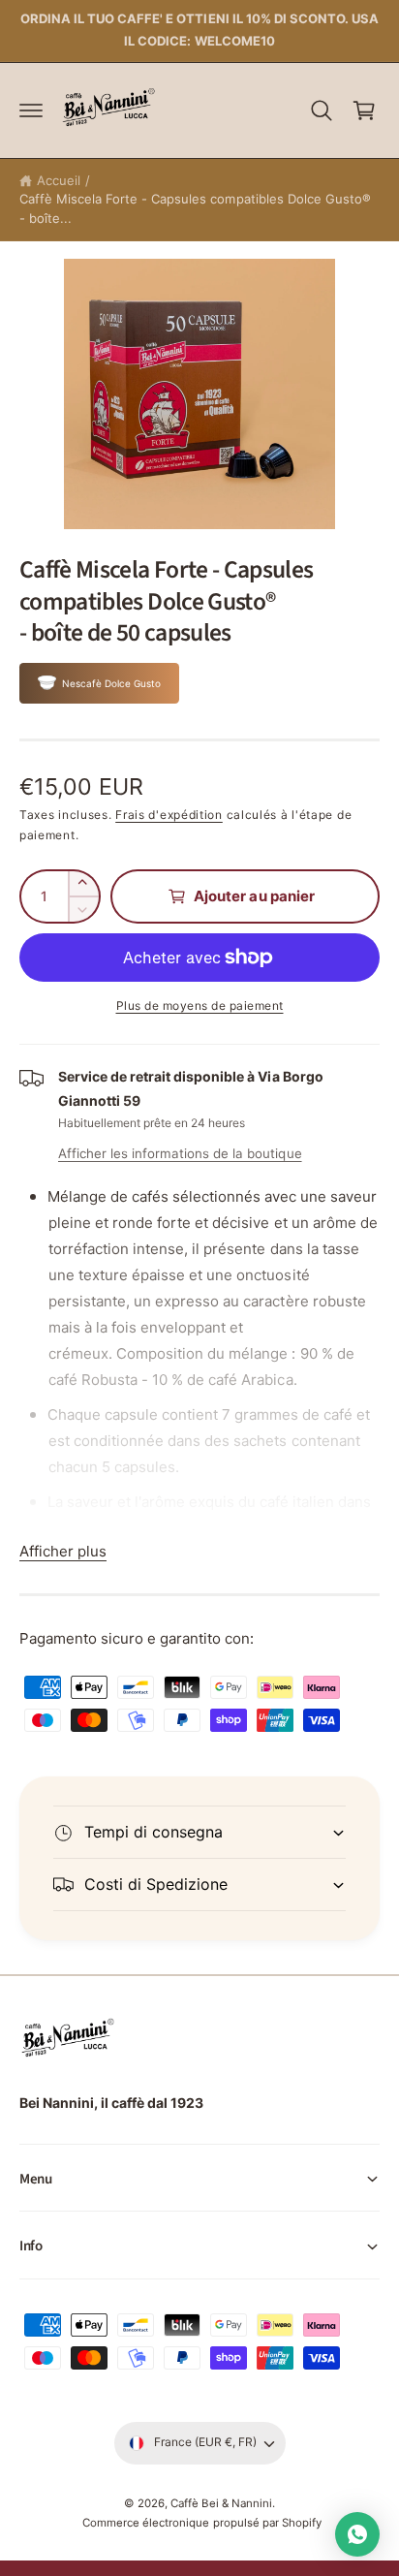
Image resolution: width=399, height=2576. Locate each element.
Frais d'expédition (169, 815)
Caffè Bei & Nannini (221, 2503)
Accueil (59, 180)
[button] (31, 110)
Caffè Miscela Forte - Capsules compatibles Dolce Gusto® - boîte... (195, 208)
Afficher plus (63, 1551)
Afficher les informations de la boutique (180, 1153)
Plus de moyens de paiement (200, 1005)
